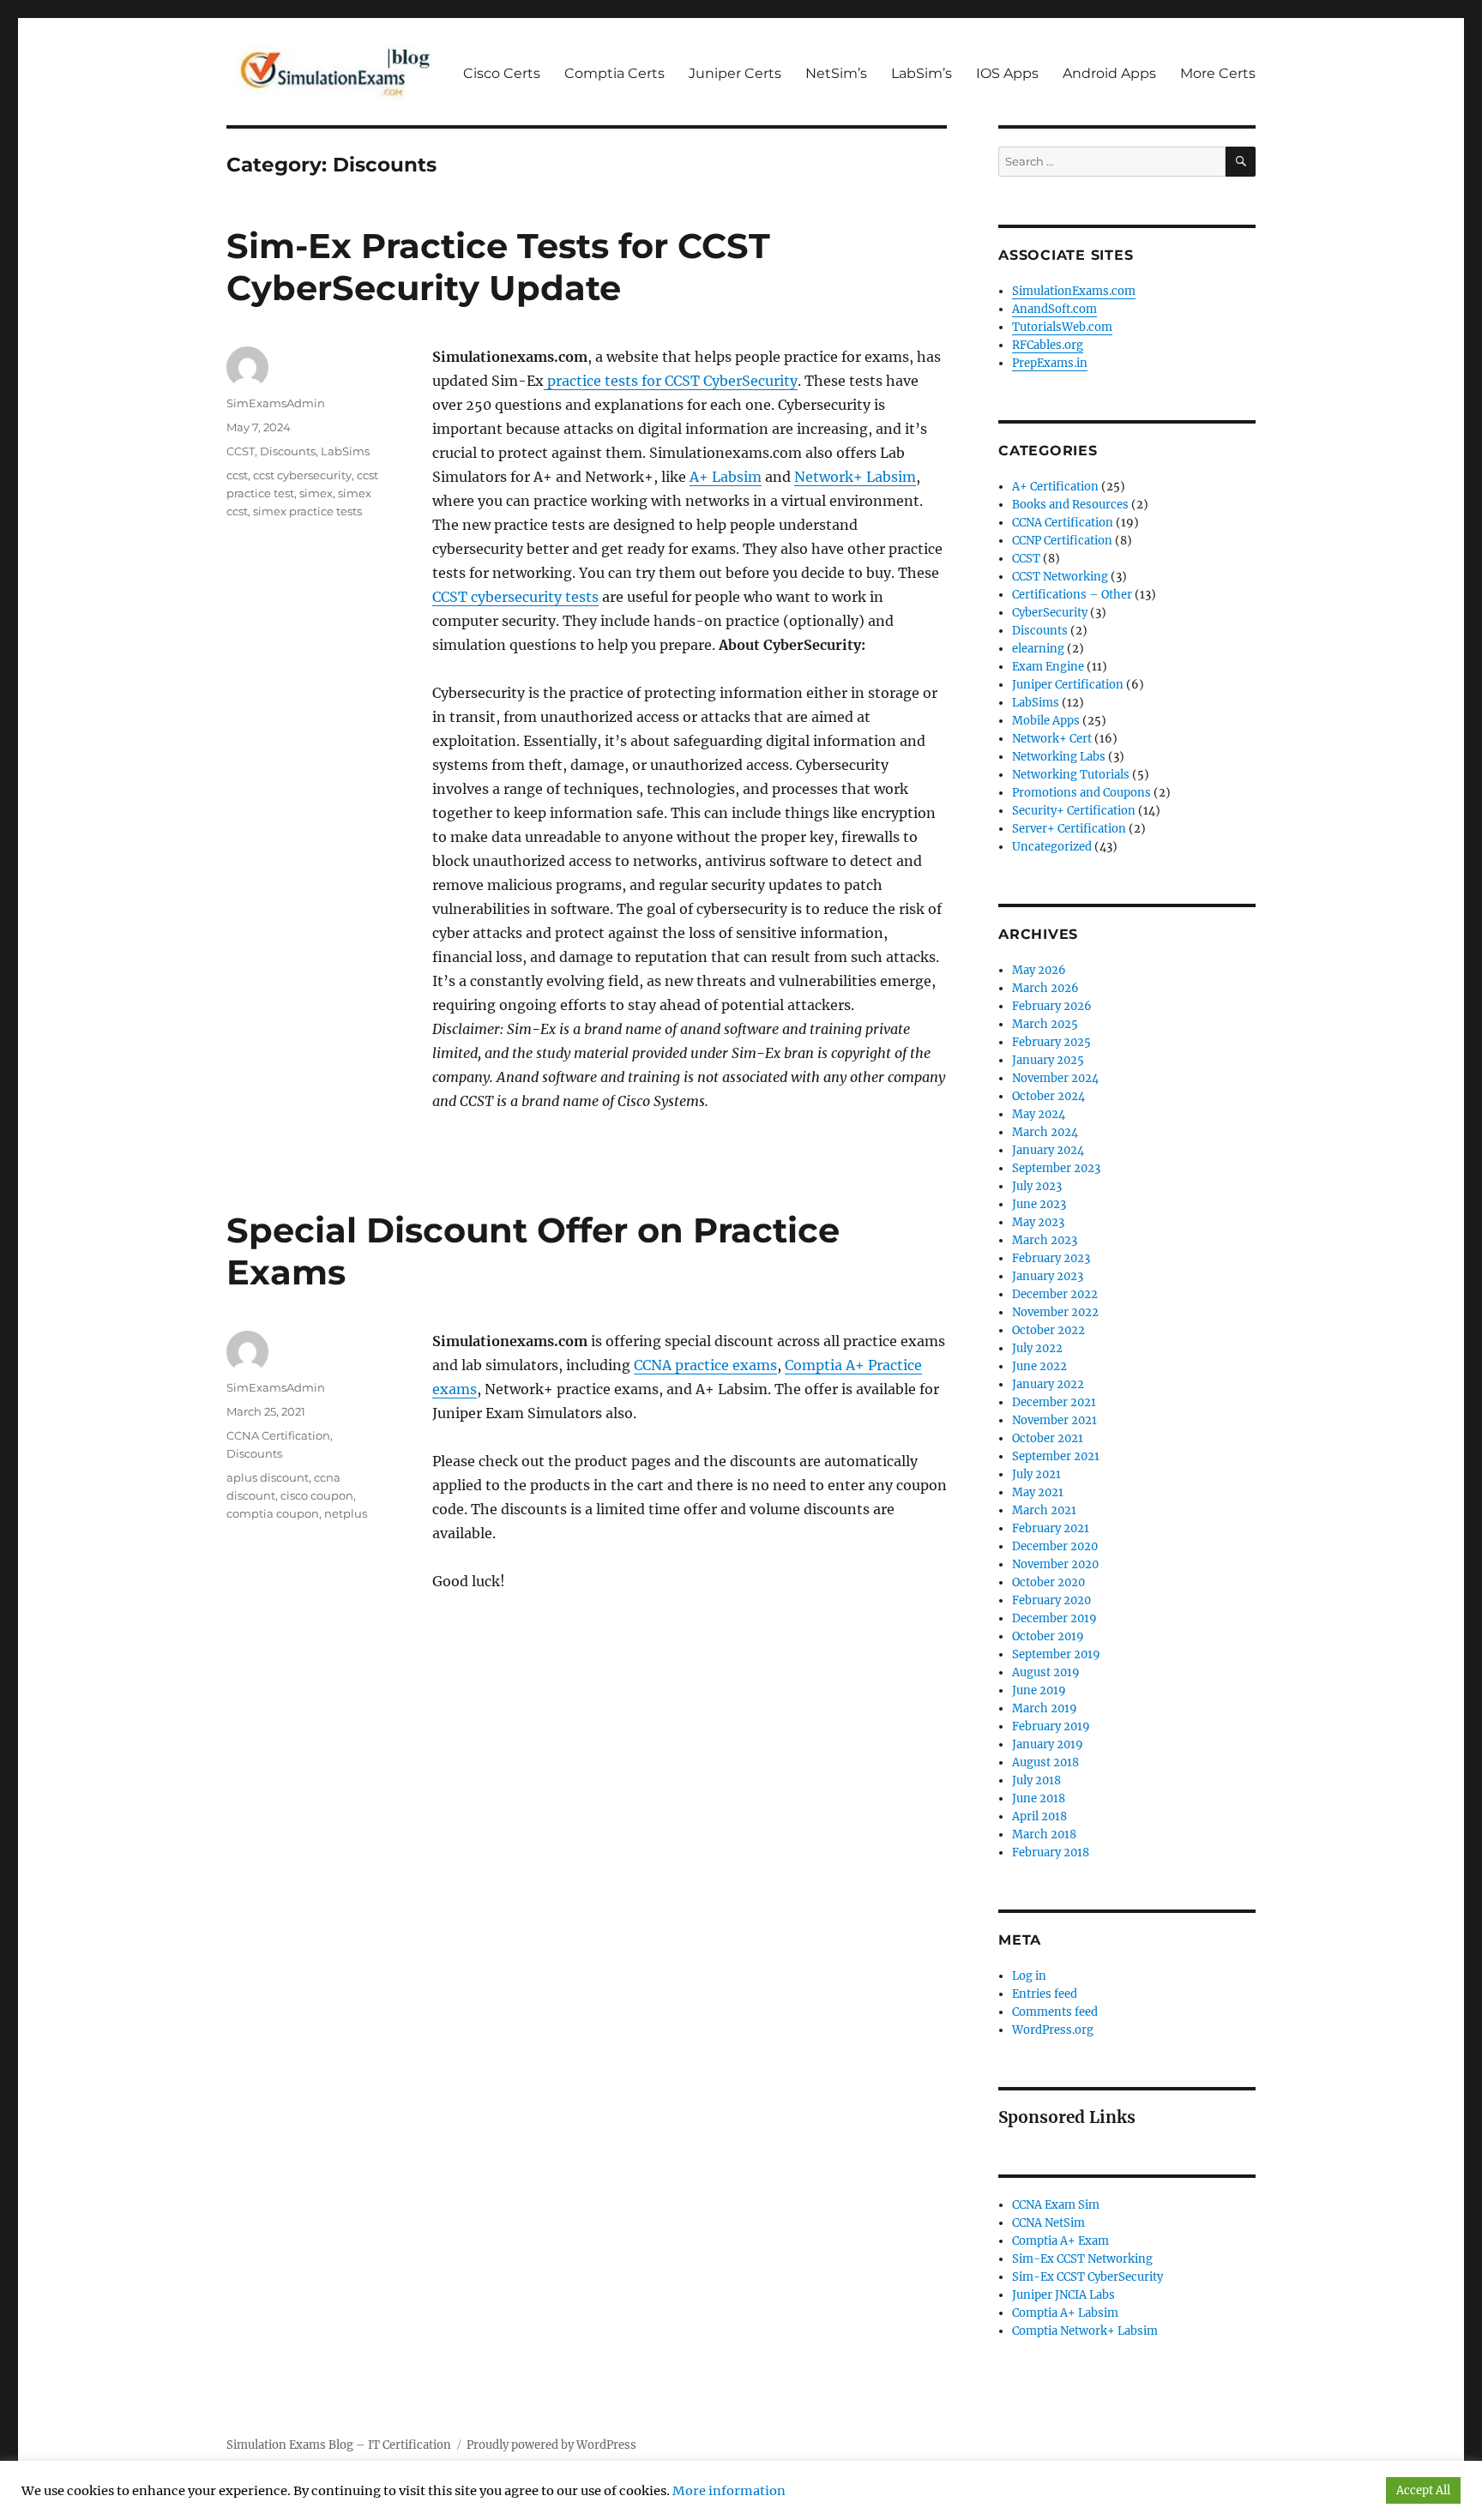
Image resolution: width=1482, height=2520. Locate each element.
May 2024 (1039, 1114)
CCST (241, 451)
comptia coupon (273, 1513)
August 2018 (1045, 1762)
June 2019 (1039, 1690)
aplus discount (268, 1477)
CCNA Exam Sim (1056, 2205)
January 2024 (1048, 1150)
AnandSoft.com (1054, 309)
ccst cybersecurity (302, 475)
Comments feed (1055, 2012)
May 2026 (1039, 970)
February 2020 (1051, 1600)
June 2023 (1039, 1204)
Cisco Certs (502, 73)
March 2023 (1045, 1240)
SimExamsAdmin (276, 403)
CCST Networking (1060, 577)
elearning (1038, 649)
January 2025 (1048, 1060)
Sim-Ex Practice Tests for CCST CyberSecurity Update (498, 267)
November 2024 (1055, 1078)
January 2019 (1048, 1744)
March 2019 (1045, 1708)
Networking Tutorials (1071, 775)
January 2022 (1048, 1384)
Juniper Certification (1068, 685)
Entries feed (1045, 1994)
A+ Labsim (726, 477)
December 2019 (1054, 1618)
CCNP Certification (1062, 541)
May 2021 (1038, 1492)
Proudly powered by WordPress (551, 2445)
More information (729, 2491)
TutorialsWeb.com (1062, 327)
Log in (1029, 1976)
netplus (346, 1513)
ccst (237, 475)
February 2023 (1051, 1258)
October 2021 (1048, 1438)
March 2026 (1045, 988)
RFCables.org (1048, 345)
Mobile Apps (1046, 721)
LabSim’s (922, 73)
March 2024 (1045, 1132)
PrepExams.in (1050, 363)
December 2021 (1054, 1402)
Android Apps (1109, 73)
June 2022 (1039, 1366)
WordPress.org (1053, 2030)
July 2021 (1036, 1474)
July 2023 (1037, 1186)
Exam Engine (1048, 667)
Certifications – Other (1072, 595)
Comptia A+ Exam (1060, 2241)
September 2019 (1056, 1654)
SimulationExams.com (1074, 291)
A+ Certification (1055, 487)
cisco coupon (317, 1495)
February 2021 (1051, 1528)
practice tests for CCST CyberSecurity (671, 381)
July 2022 (1037, 1348)
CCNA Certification (278, 1435)
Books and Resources (1070, 505)
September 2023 (1056, 1168)
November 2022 (1055, 1312)
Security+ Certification (1074, 811)
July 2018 (1036, 1780)
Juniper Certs (735, 73)
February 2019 (1051, 1726)
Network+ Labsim (855, 477)
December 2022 (1055, 1294)
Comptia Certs (614, 73)
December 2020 (1055, 1546)
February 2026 (1052, 1006)
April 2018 (1039, 1816)
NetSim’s (836, 73)
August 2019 (1046, 1672)
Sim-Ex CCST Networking (1082, 2259)
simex (316, 493)
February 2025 (1051, 1042)
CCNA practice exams (705, 1365)
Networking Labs (1059, 757)
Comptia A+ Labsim (1065, 2313)
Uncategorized (1052, 847)
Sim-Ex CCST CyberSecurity (1087, 2277)
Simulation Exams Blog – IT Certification (339, 2445)
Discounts (288, 451)
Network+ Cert (1052, 739)
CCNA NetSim (1048, 2223)
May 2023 (1038, 1222)
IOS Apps (1007, 73)
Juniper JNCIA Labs (1063, 2295)
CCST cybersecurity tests (515, 597)
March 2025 (1045, 1024)
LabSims (345, 451)
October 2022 (1048, 1330)
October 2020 (1048, 1582)
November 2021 (1054, 1420)
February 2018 (1051, 1852)
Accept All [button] (1423, 2490)
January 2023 (1048, 1276)
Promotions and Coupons (1081, 793)
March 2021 (1044, 1510)
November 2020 (1055, 1564)
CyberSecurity (1050, 613)
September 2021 (1056, 1456)
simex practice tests (307, 511)
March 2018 (1044, 1834)
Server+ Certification (1069, 829)
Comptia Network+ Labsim (1085, 2331)
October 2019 (1048, 1636)
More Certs (1218, 73)
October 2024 (1048, 1096)
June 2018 (1039, 1798)
